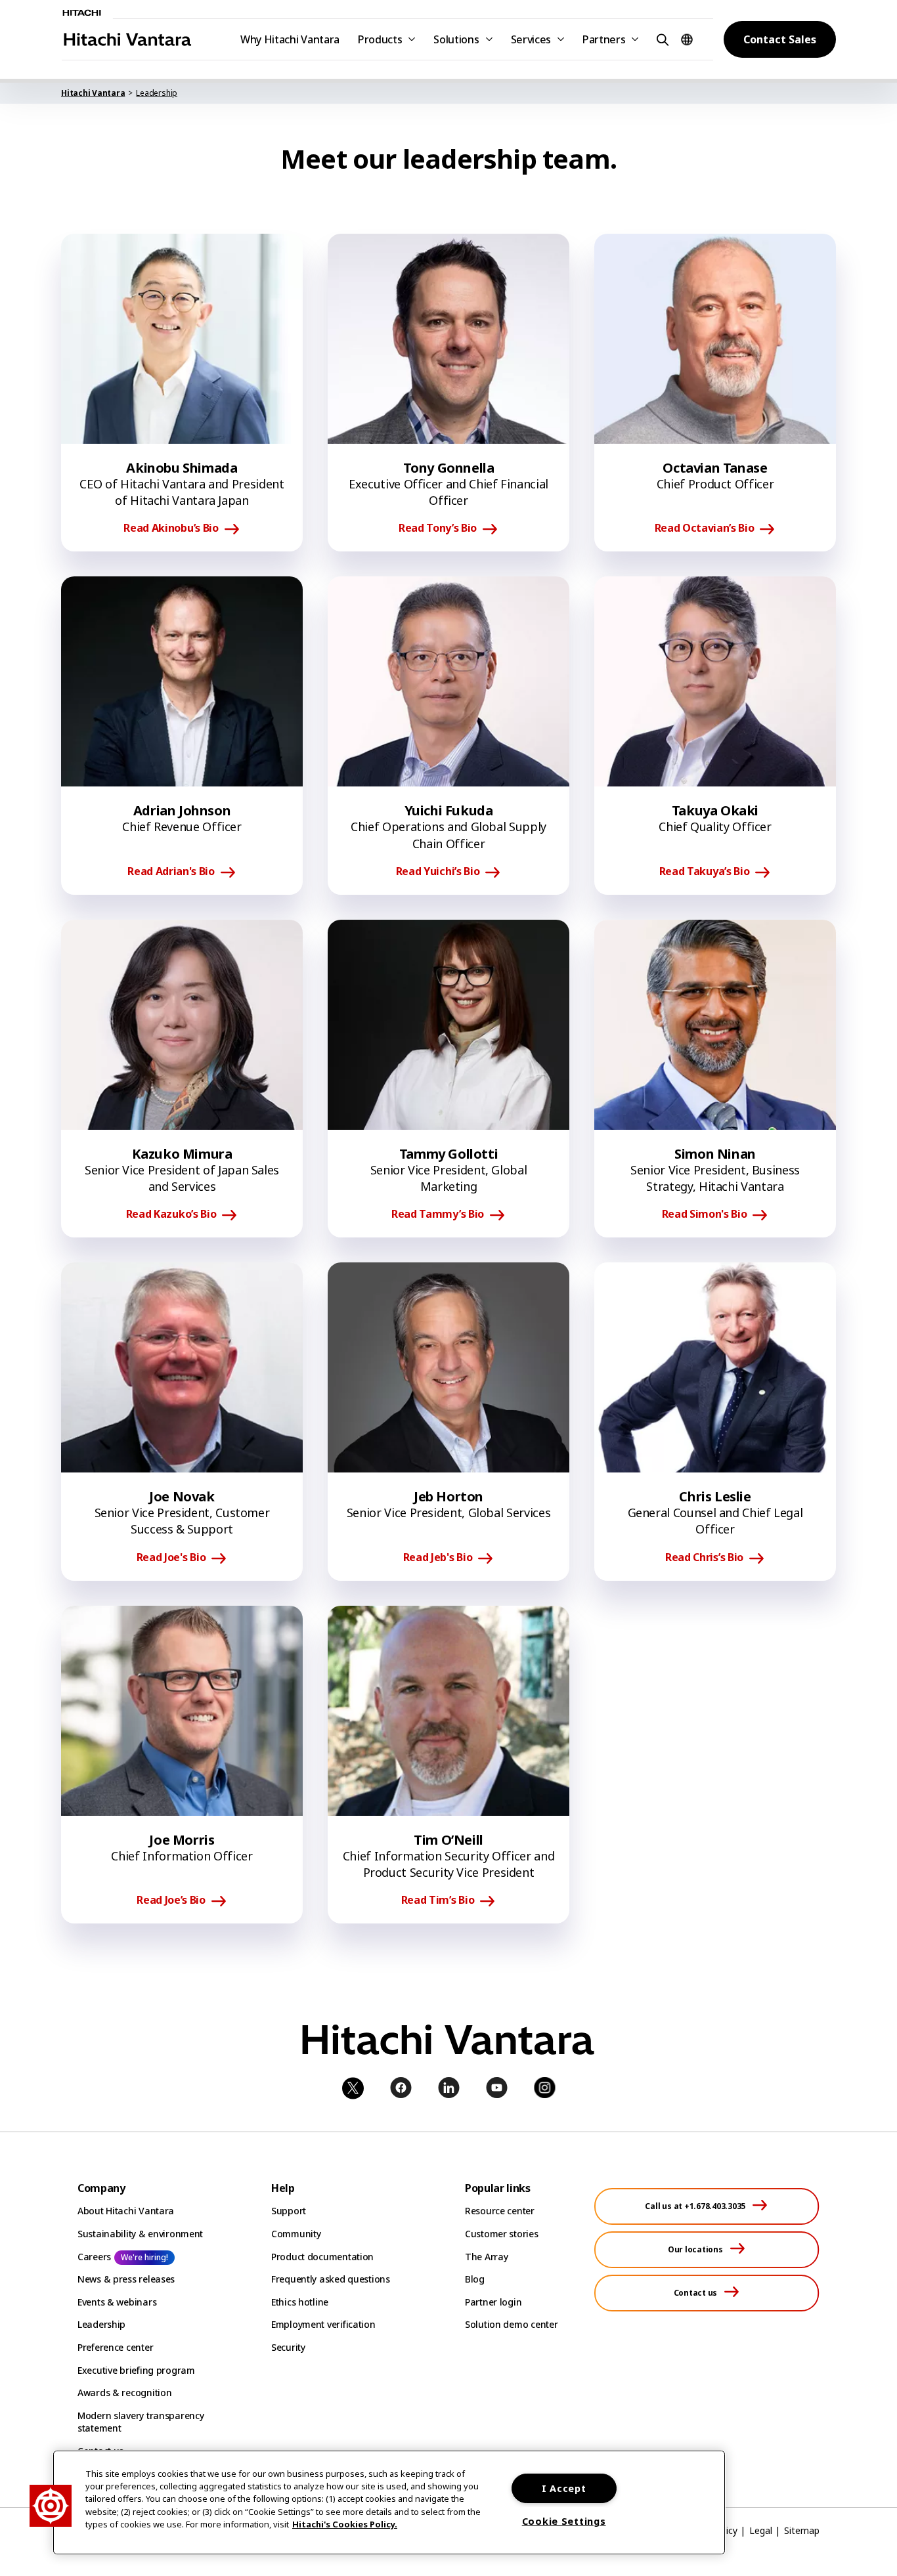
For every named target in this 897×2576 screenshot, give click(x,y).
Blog (475, 2279)
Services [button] (531, 39)
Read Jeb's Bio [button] (438, 1558)
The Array (486, 2257)
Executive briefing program (136, 2370)
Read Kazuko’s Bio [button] (171, 1214)
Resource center (500, 2211)
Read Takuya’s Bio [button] (705, 872)
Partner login (493, 2302)
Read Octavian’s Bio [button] (705, 528)
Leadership (101, 2324)
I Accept (564, 2488)
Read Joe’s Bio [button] (171, 1900)
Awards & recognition (124, 2393)
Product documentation (322, 2257)
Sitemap (802, 2530)
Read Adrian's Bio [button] (171, 872)
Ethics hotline (300, 2302)
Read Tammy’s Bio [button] (438, 1214)
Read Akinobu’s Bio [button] (171, 528)
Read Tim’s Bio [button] (438, 1900)
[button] (661, 39)
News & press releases (126, 2279)
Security (288, 2347)
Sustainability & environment (140, 2234)
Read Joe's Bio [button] (171, 1558)
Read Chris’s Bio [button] (704, 1558)
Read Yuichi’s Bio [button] (438, 872)
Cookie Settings (564, 2521)
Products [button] (380, 39)
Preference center (115, 2347)
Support (289, 2211)
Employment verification (323, 2324)
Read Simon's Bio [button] (705, 1214)
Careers (94, 2257)
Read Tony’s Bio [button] (438, 528)
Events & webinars (117, 2302)
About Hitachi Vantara (126, 2211)
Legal (761, 2530)
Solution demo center (511, 2324)
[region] (389, 2502)
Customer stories (502, 2234)
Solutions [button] (456, 39)
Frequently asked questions (331, 2279)
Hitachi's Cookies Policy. (345, 2524)
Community (296, 2234)
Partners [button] (604, 39)
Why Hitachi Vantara (290, 39)
